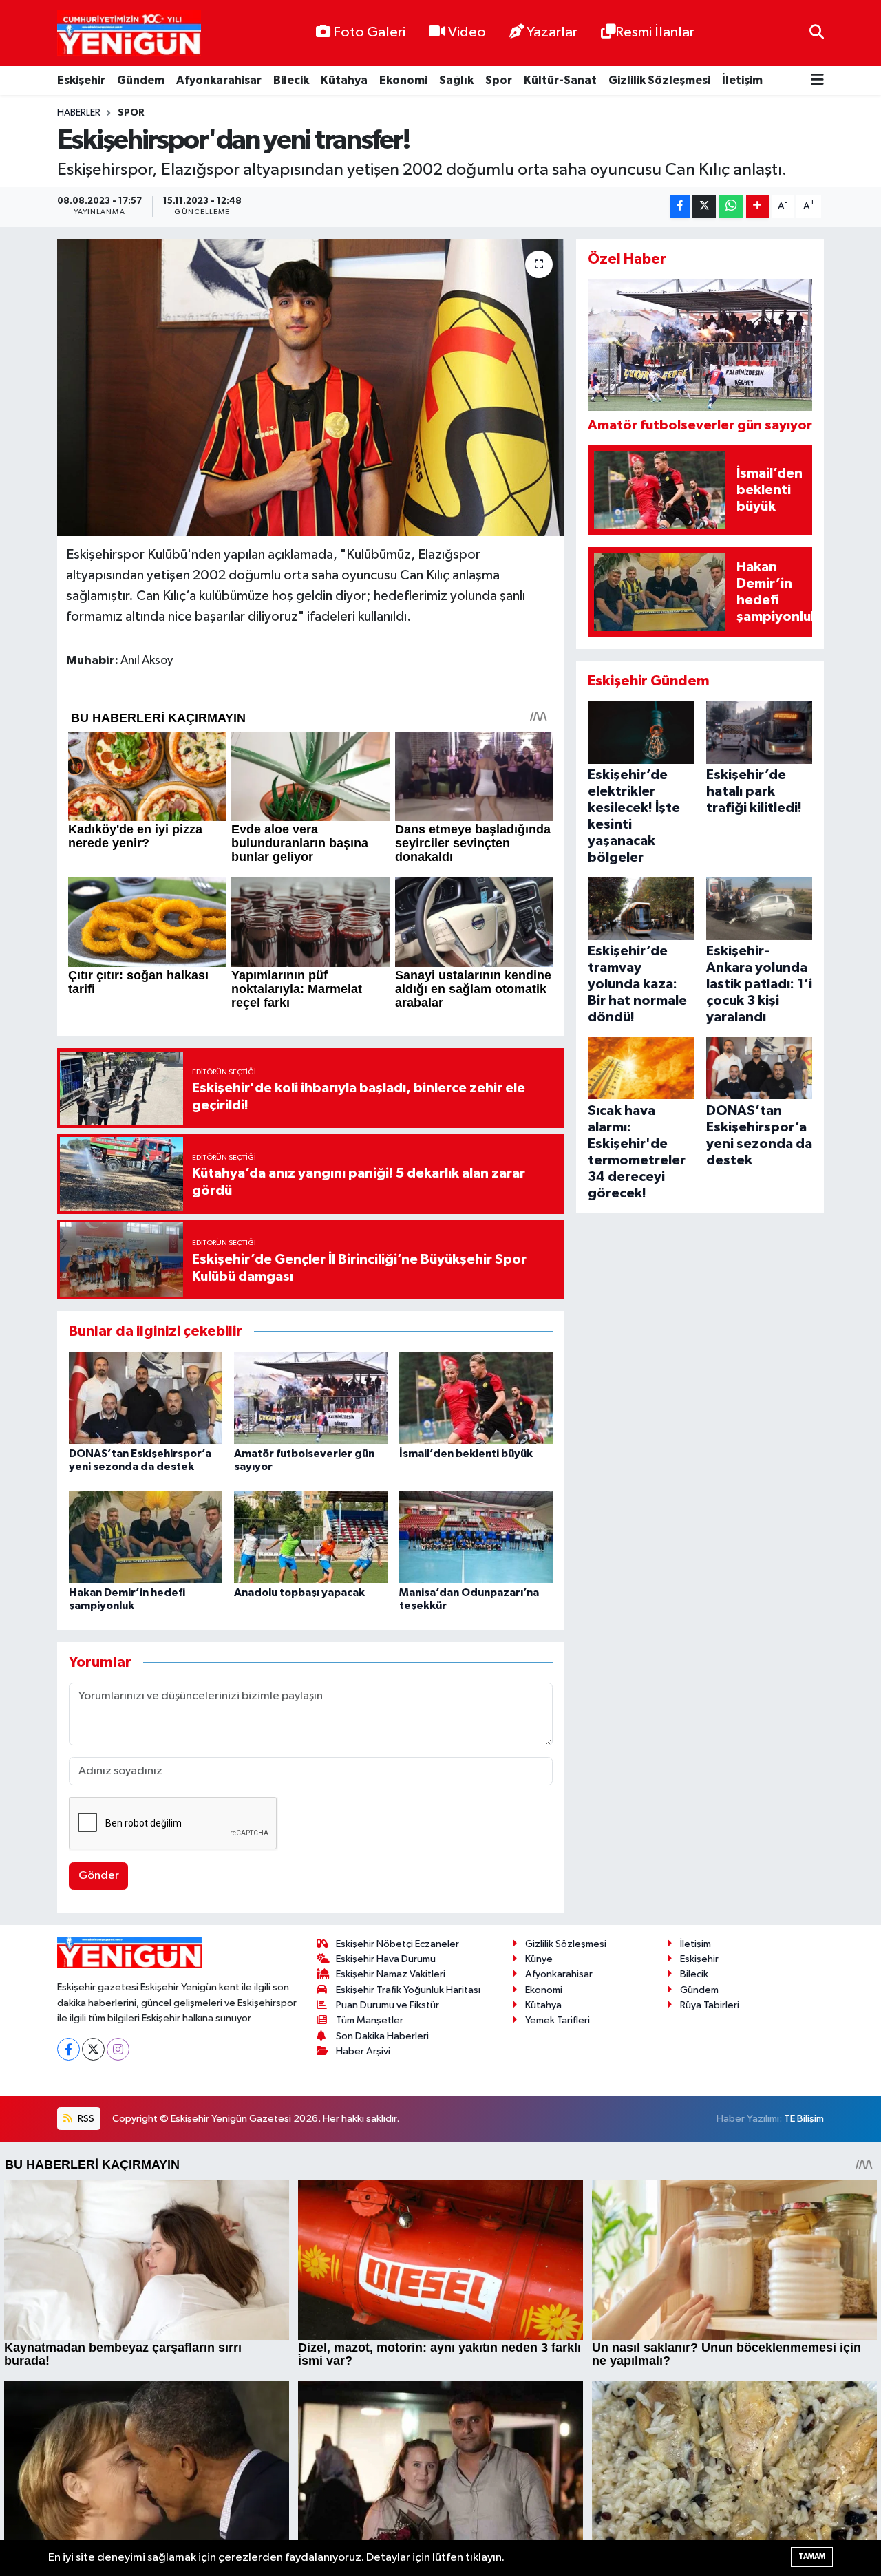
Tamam (812, 2556)
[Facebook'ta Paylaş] (680, 207)
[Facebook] (68, 2049)
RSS (85, 2119)
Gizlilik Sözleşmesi (659, 80)
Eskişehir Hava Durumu (386, 1959)
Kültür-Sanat (560, 80)
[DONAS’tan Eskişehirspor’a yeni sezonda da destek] (146, 1398)
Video (467, 32)
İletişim (742, 80)
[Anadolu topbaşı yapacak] (311, 1537)
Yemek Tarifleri (558, 2020)
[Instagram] (118, 2049)
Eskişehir (81, 80)
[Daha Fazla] (757, 207)
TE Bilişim (804, 2119)
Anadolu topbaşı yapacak (299, 1593)
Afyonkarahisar (219, 80)
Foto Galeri (369, 32)
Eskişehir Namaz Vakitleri (391, 1974)
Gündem (141, 80)
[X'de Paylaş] (704, 207)
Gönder (99, 1876)
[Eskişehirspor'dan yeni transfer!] (311, 387)
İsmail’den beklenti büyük (466, 1454)
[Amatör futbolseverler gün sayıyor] (311, 1398)
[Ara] (817, 33)
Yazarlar (552, 32)
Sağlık (456, 80)
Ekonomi (403, 80)
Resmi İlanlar (655, 32)
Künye (539, 1959)
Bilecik (291, 80)
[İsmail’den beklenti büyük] (476, 1398)
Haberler (79, 113)
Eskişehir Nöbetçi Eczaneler (397, 1944)
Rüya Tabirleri (710, 2005)
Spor (499, 80)
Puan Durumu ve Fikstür (388, 2005)
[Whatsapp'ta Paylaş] (731, 207)
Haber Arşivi (363, 2051)
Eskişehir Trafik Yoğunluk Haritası (408, 1990)
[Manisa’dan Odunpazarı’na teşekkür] (476, 1537)
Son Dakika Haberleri (382, 2036)
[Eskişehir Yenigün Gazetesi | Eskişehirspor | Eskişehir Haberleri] (129, 33)
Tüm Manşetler (370, 2020)
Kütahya (344, 80)
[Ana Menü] (817, 81)
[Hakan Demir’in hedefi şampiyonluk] (146, 1537)
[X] (93, 2049)
